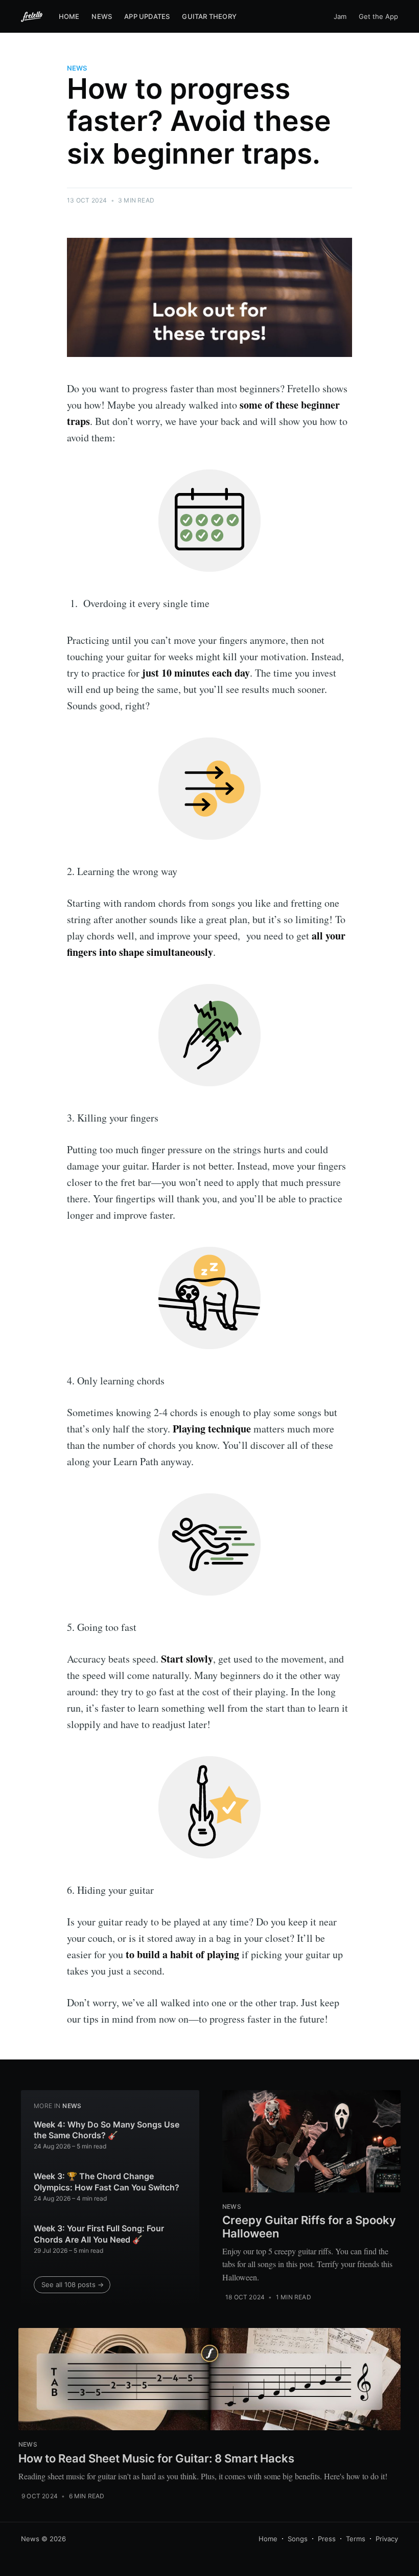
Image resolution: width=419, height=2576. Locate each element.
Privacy (387, 2539)
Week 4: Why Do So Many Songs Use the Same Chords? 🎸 (107, 2130)
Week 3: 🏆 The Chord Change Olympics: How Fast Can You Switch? (107, 2182)
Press (327, 2539)
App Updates (147, 16)
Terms (356, 2539)
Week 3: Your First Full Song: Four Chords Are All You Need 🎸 (99, 2234)
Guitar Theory (209, 16)
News (102, 16)
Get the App (378, 16)
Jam (340, 16)
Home (69, 16)
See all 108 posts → (73, 2284)
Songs (298, 2539)
